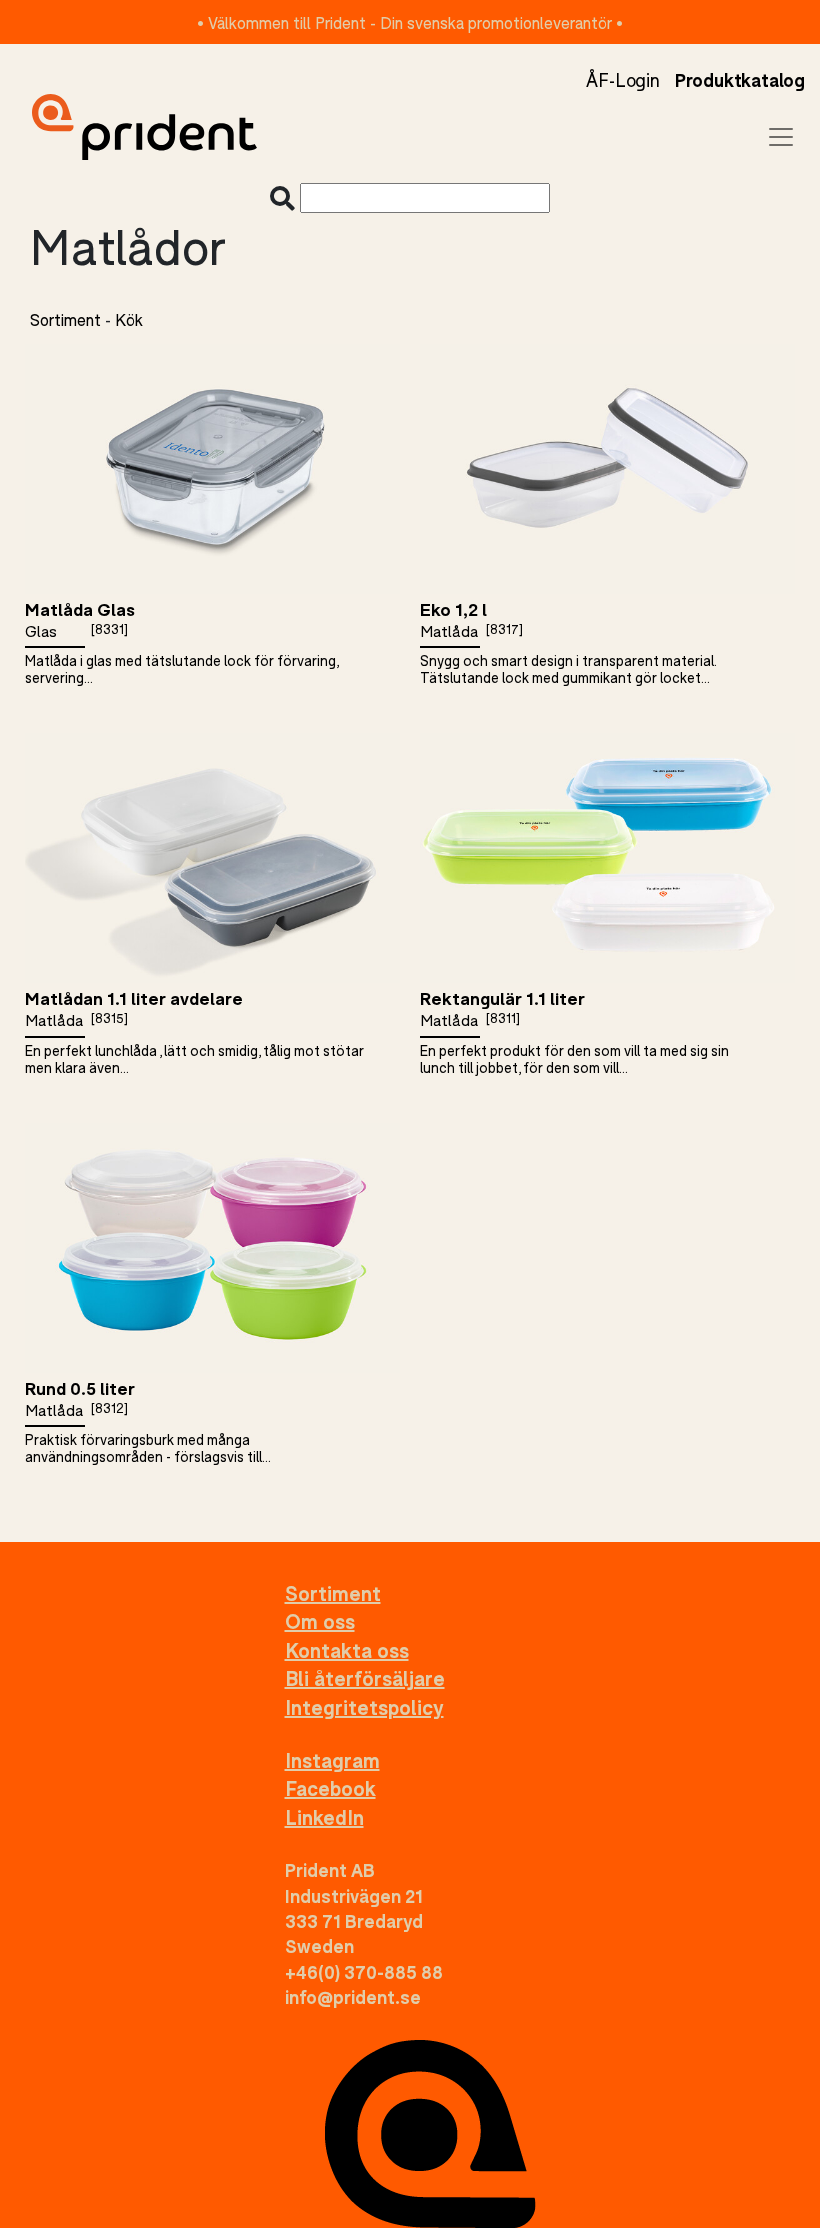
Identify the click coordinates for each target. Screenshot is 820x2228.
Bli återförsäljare (365, 1678)
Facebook (330, 1788)
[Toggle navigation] (781, 137)
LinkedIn (324, 1817)
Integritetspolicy (364, 1707)
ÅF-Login (622, 80)
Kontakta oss (347, 1650)
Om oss (320, 1621)
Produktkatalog (740, 80)
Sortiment (65, 319)
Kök (129, 319)
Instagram (332, 1760)
